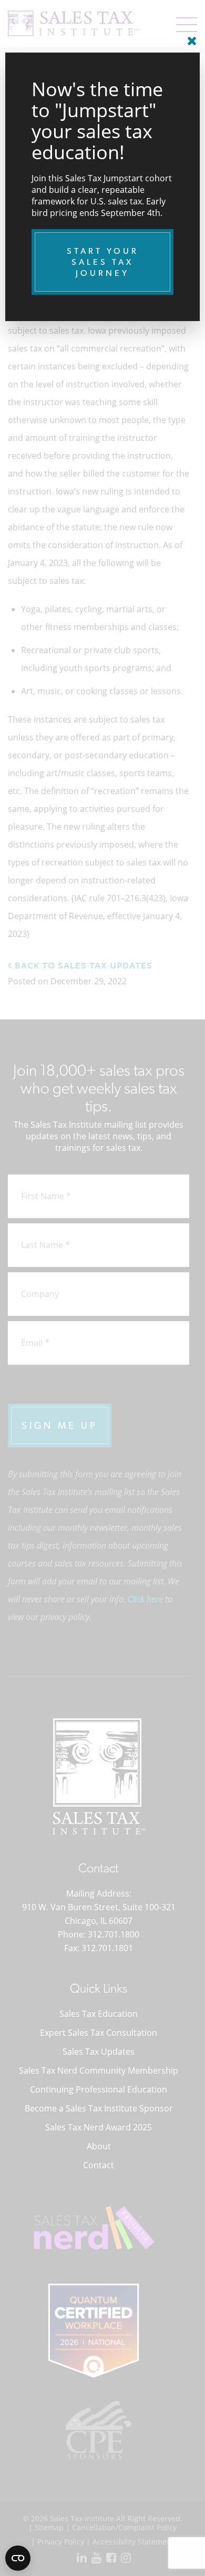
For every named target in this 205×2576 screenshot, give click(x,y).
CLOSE (189, 37)
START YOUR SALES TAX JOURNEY (103, 262)
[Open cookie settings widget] (18, 2558)
